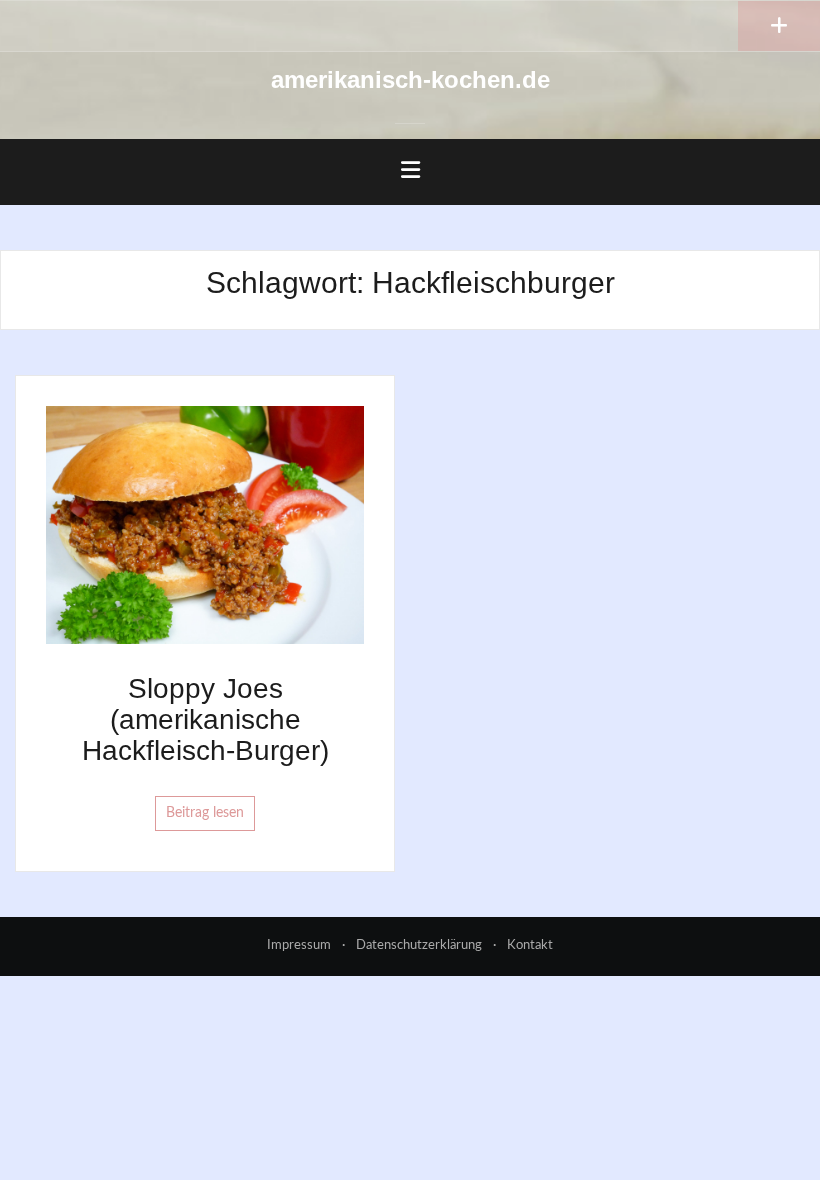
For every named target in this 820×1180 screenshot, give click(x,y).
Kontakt (530, 945)
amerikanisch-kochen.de (410, 79)
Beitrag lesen (205, 813)
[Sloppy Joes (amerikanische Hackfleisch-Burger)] (205, 524)
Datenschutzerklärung (419, 945)
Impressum (299, 945)
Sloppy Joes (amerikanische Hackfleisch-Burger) (205, 719)
